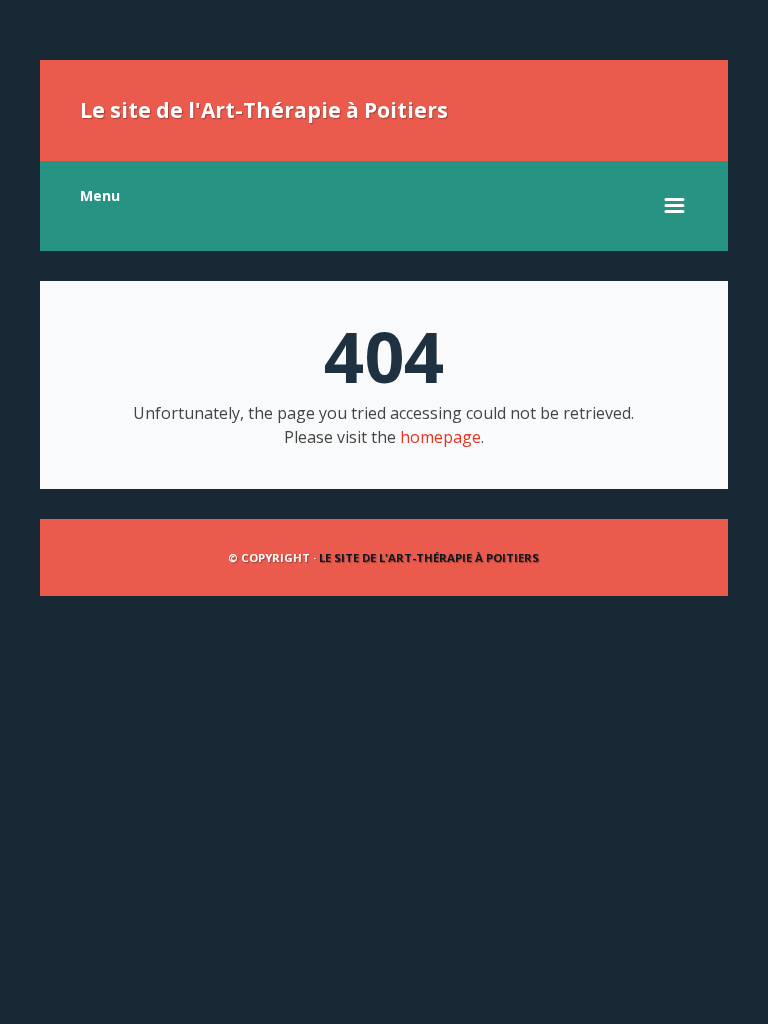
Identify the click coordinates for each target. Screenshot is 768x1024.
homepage (440, 437)
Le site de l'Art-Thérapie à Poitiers (264, 110)
